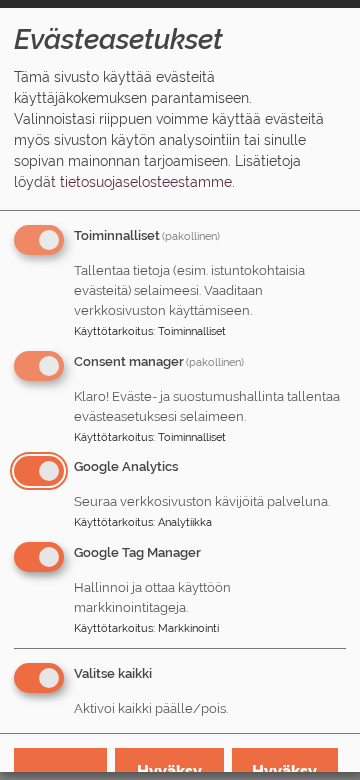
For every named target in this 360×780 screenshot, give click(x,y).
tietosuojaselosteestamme (146, 182)
